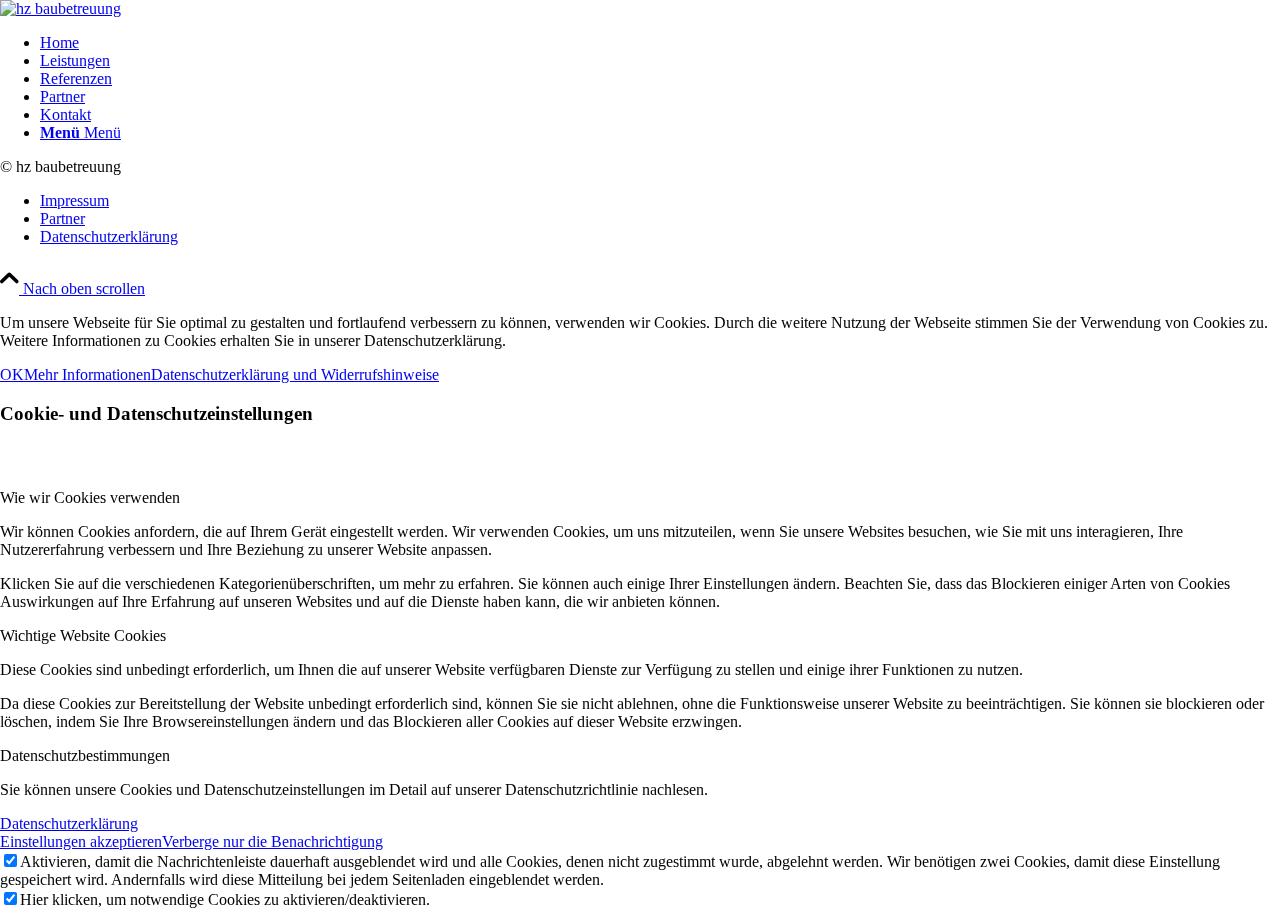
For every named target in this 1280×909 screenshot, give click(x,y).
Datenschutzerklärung (109, 236)
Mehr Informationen (87, 374)
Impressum (74, 200)
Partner (62, 218)
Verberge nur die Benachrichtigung (272, 841)
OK (12, 374)
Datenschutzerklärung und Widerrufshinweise (295, 374)
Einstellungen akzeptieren (81, 841)
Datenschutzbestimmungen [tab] (85, 755)
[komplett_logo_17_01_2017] (60, 8)
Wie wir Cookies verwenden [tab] (90, 497)
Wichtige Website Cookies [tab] (83, 635)
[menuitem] (660, 43)
